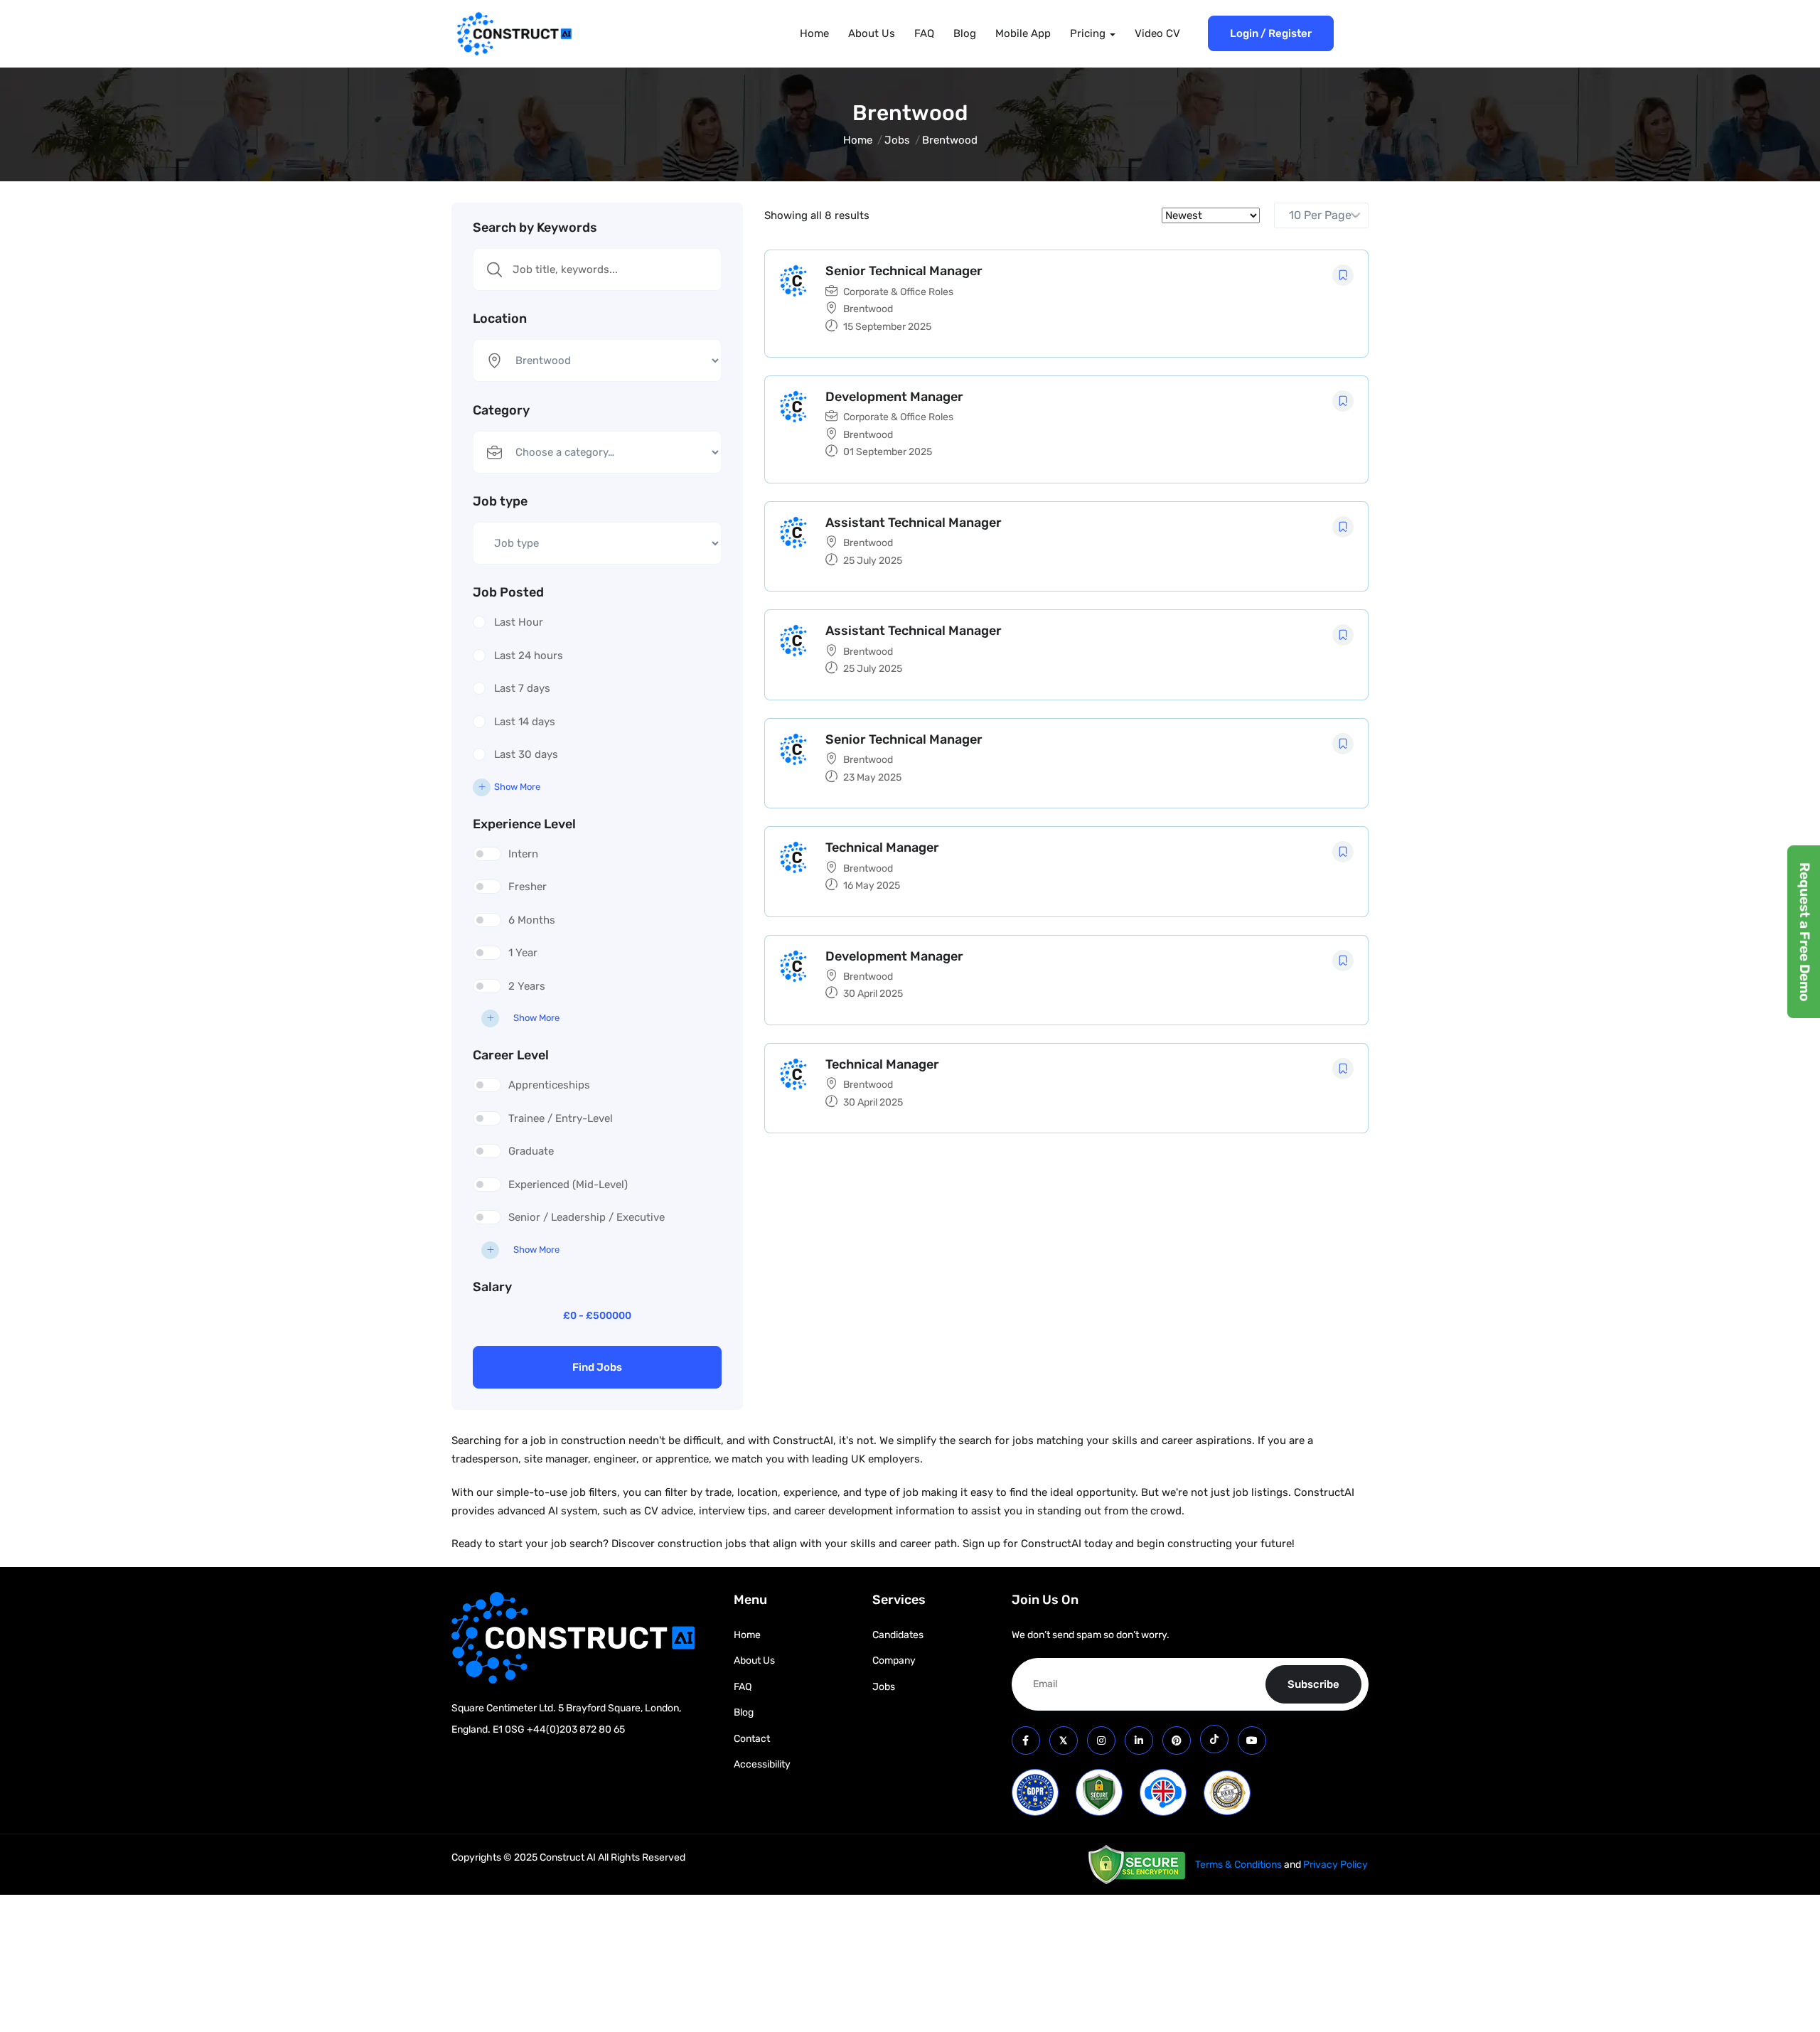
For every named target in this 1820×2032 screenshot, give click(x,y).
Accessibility (762, 1764)
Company (894, 1661)
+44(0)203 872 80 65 (576, 1729)
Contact (752, 1739)
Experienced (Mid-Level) (568, 1185)
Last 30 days (526, 754)
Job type (500, 501)
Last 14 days (525, 722)
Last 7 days (522, 688)
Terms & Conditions (1238, 1865)
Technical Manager (882, 847)
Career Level (511, 1055)
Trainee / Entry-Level (561, 1118)
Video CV (1157, 33)
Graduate (531, 1151)
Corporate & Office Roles (898, 292)
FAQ (924, 33)
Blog (965, 33)
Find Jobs (597, 1367)
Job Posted (508, 592)
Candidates (898, 1635)
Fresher (528, 887)
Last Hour (519, 622)
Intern (523, 854)
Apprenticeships (549, 1085)
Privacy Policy (1335, 1865)
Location (500, 319)
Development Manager (894, 397)
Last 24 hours (529, 656)
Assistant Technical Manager (914, 523)
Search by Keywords (535, 228)
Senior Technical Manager (904, 271)
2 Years (527, 986)
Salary (492, 1287)
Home (814, 33)
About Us (872, 33)
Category (501, 410)
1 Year (523, 953)
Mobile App (1023, 33)
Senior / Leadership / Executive (587, 1217)
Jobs (897, 140)
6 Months (532, 920)
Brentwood (868, 309)
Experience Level (524, 824)
